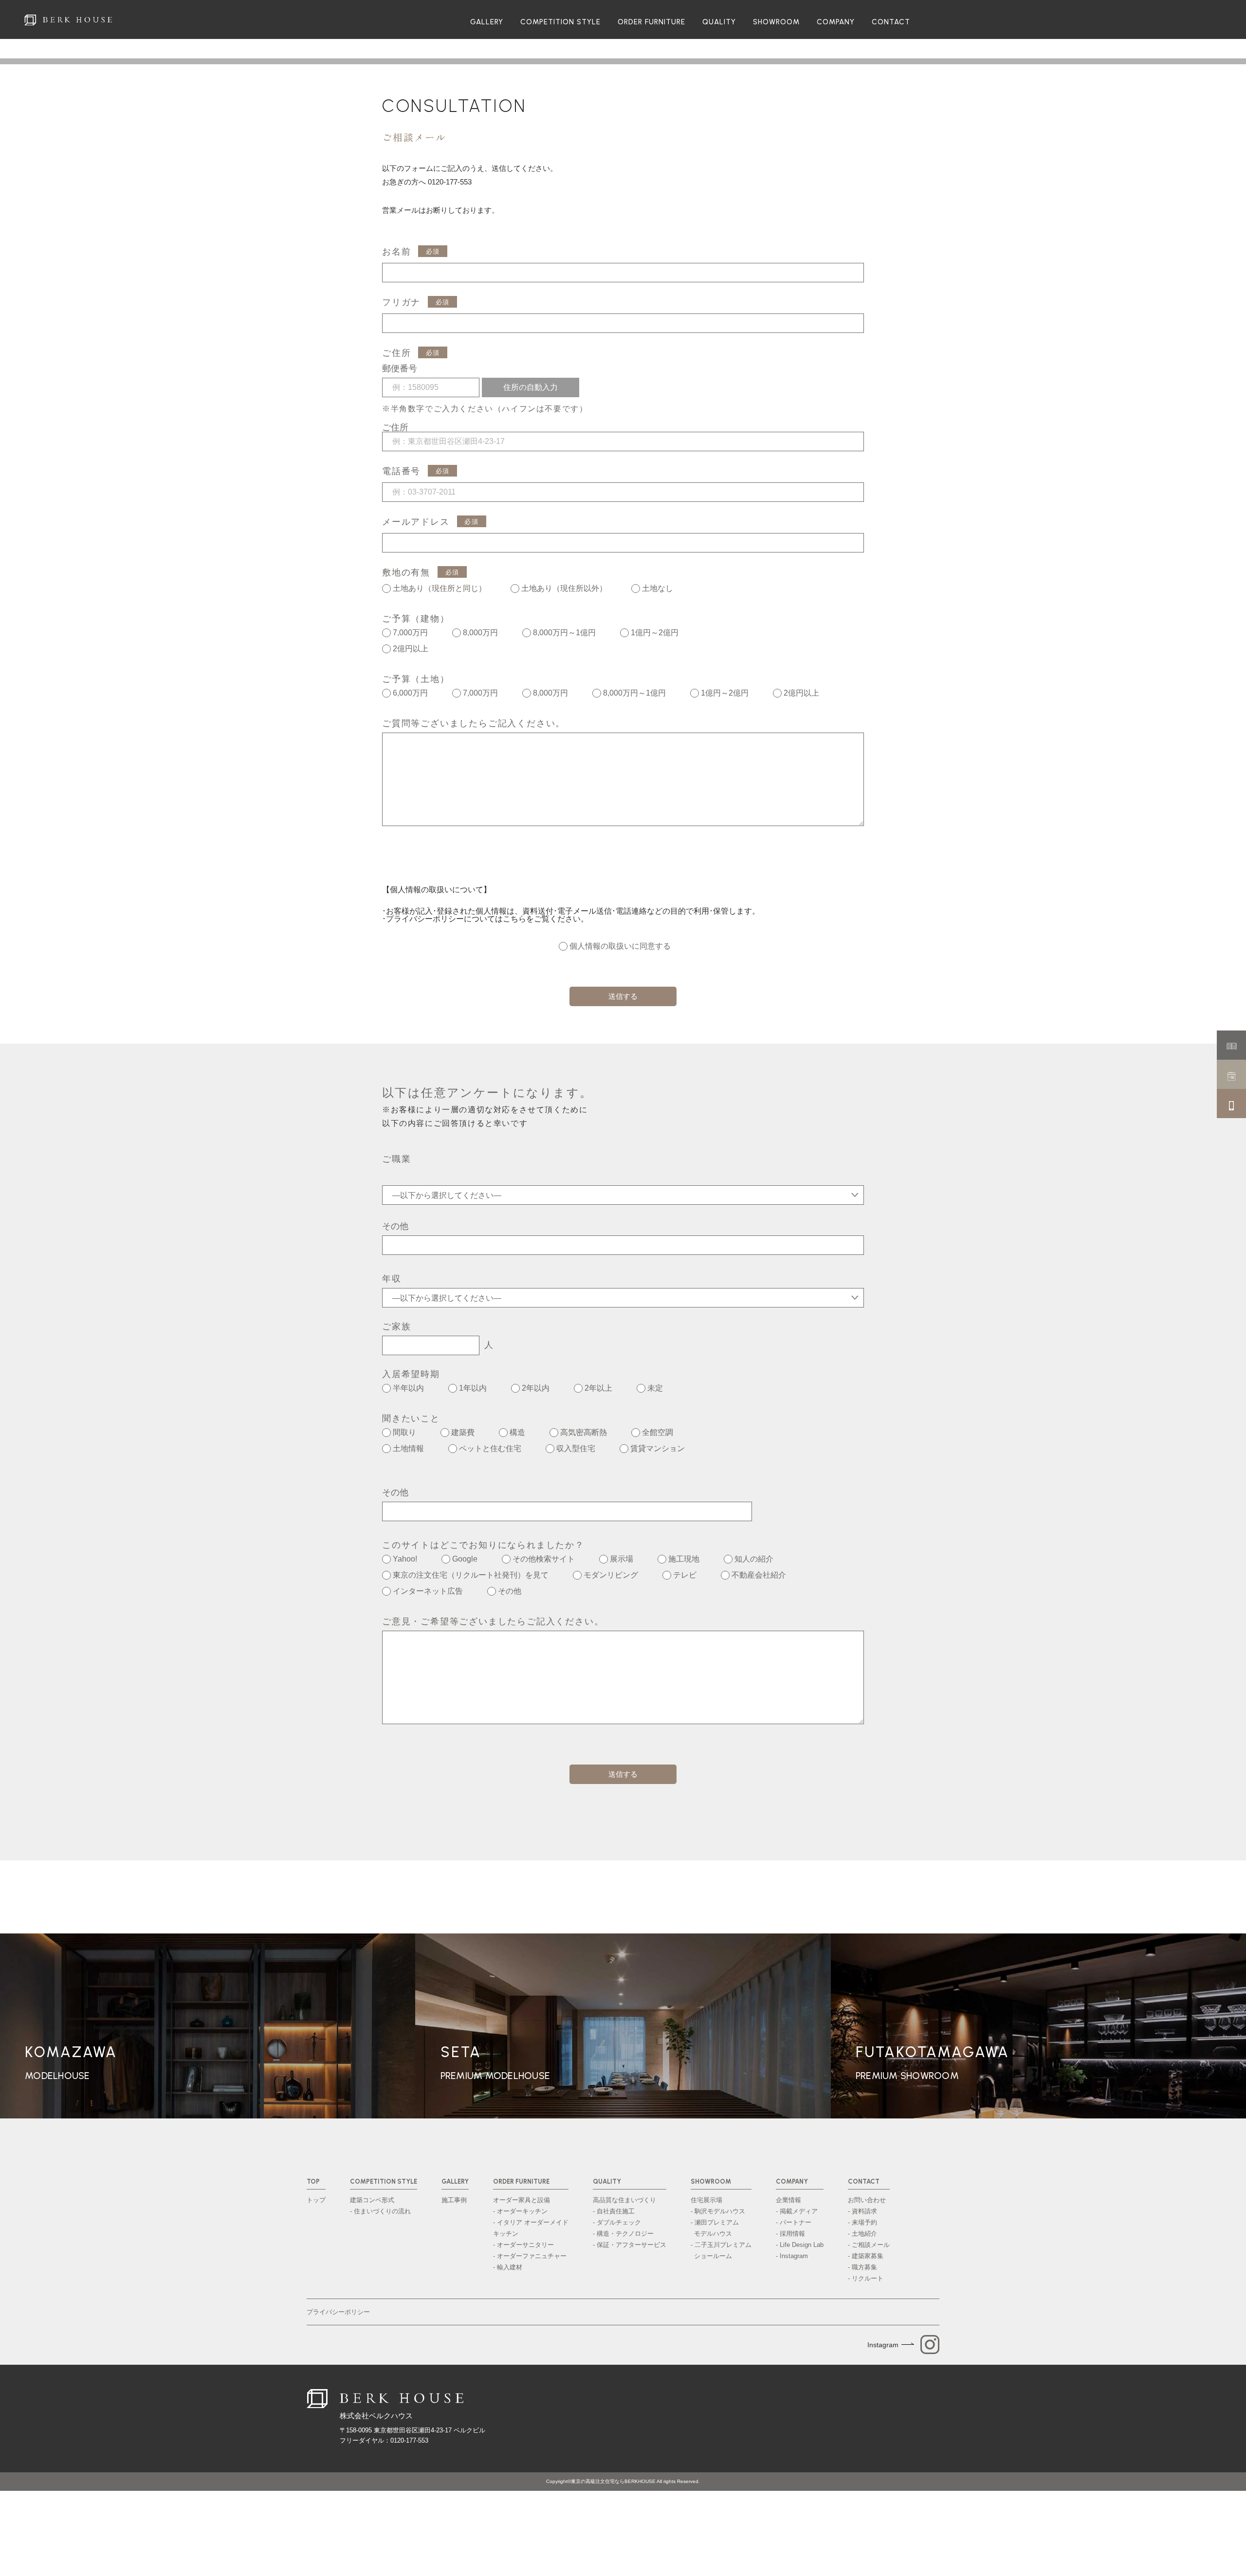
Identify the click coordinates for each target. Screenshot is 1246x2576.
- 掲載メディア (797, 2211)
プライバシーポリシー (338, 2312)
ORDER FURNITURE (651, 22)
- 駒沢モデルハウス (718, 2211)
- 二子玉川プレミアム (721, 2250)
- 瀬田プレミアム (715, 2228)
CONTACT (891, 22)
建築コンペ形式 (372, 2200)
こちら (514, 919)
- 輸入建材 (508, 2267)
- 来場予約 (862, 2222)
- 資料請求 (862, 2211)
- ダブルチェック (617, 2222)
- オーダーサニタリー (523, 2245)
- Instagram (792, 2256)
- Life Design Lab (800, 2245)
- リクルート (866, 2278)
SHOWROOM (776, 22)
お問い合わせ (867, 2200)
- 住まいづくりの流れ (380, 2211)
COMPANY (836, 22)
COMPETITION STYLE (560, 22)
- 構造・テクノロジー (623, 2234)
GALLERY (487, 22)
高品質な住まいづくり (624, 2200)
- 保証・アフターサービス (630, 2245)
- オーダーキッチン (520, 2211)
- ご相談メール (869, 2245)
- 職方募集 (862, 2267)
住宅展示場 (706, 2200)
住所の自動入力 (531, 387)
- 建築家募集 (866, 2256)
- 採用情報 (790, 2234)
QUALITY (719, 22)
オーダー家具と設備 (522, 2200)
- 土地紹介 (862, 2234)
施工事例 (454, 2200)
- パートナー (794, 2222)
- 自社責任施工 (614, 2211)
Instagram (883, 2345)
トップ (316, 2200)
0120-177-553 (450, 182)
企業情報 (788, 2200)
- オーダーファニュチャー (530, 2256)
